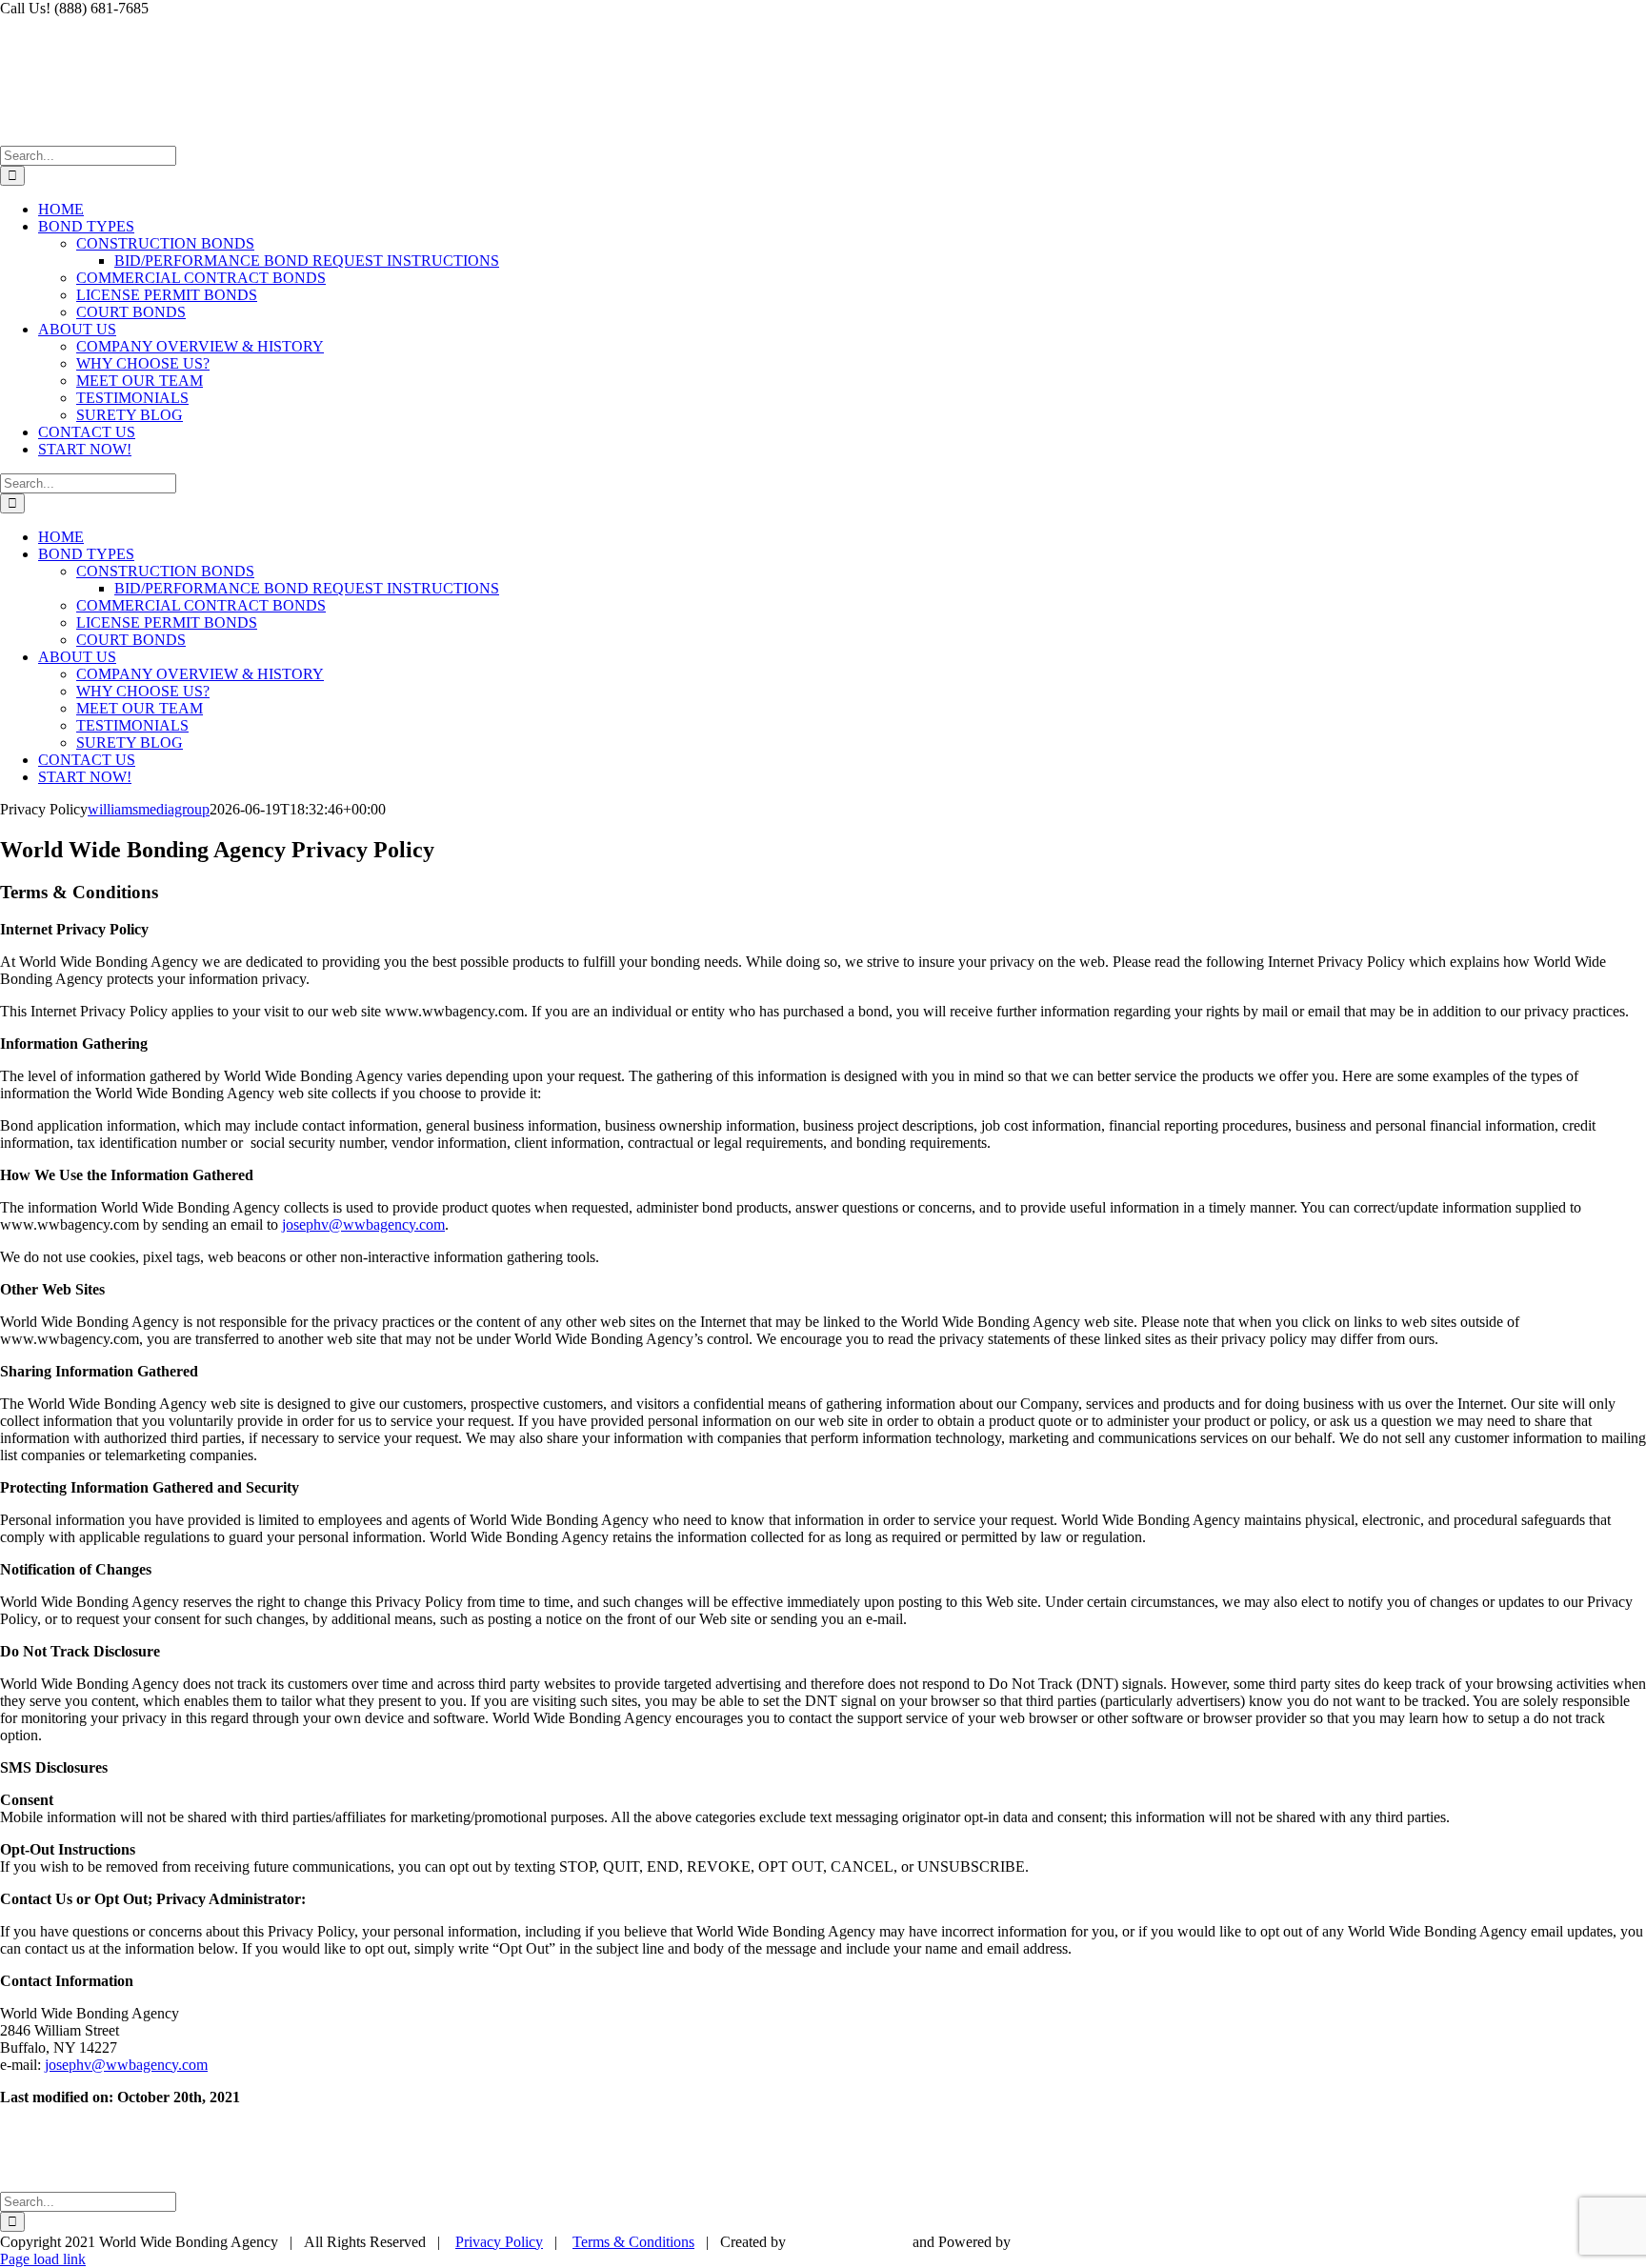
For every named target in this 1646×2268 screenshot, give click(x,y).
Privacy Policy (499, 2242)
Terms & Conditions (633, 2242)
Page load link (43, 2259)
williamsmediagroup (149, 809)
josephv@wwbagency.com (363, 1224)
